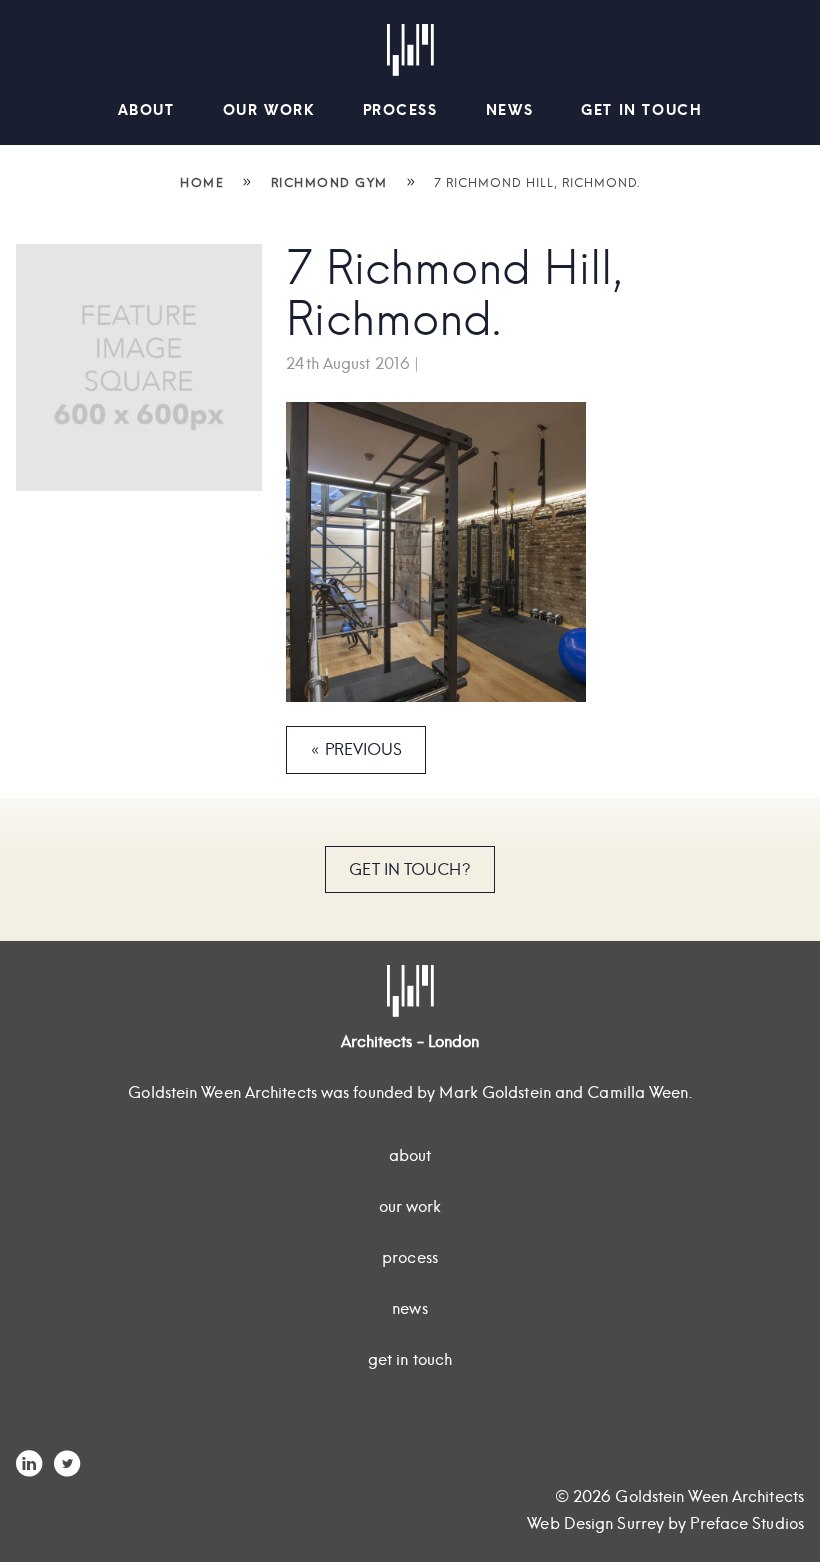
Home (202, 182)
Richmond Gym (329, 182)
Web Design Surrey (595, 1523)
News (509, 110)
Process (400, 110)
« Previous (356, 749)
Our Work (269, 110)
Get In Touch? (409, 869)
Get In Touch (641, 110)
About (146, 110)
